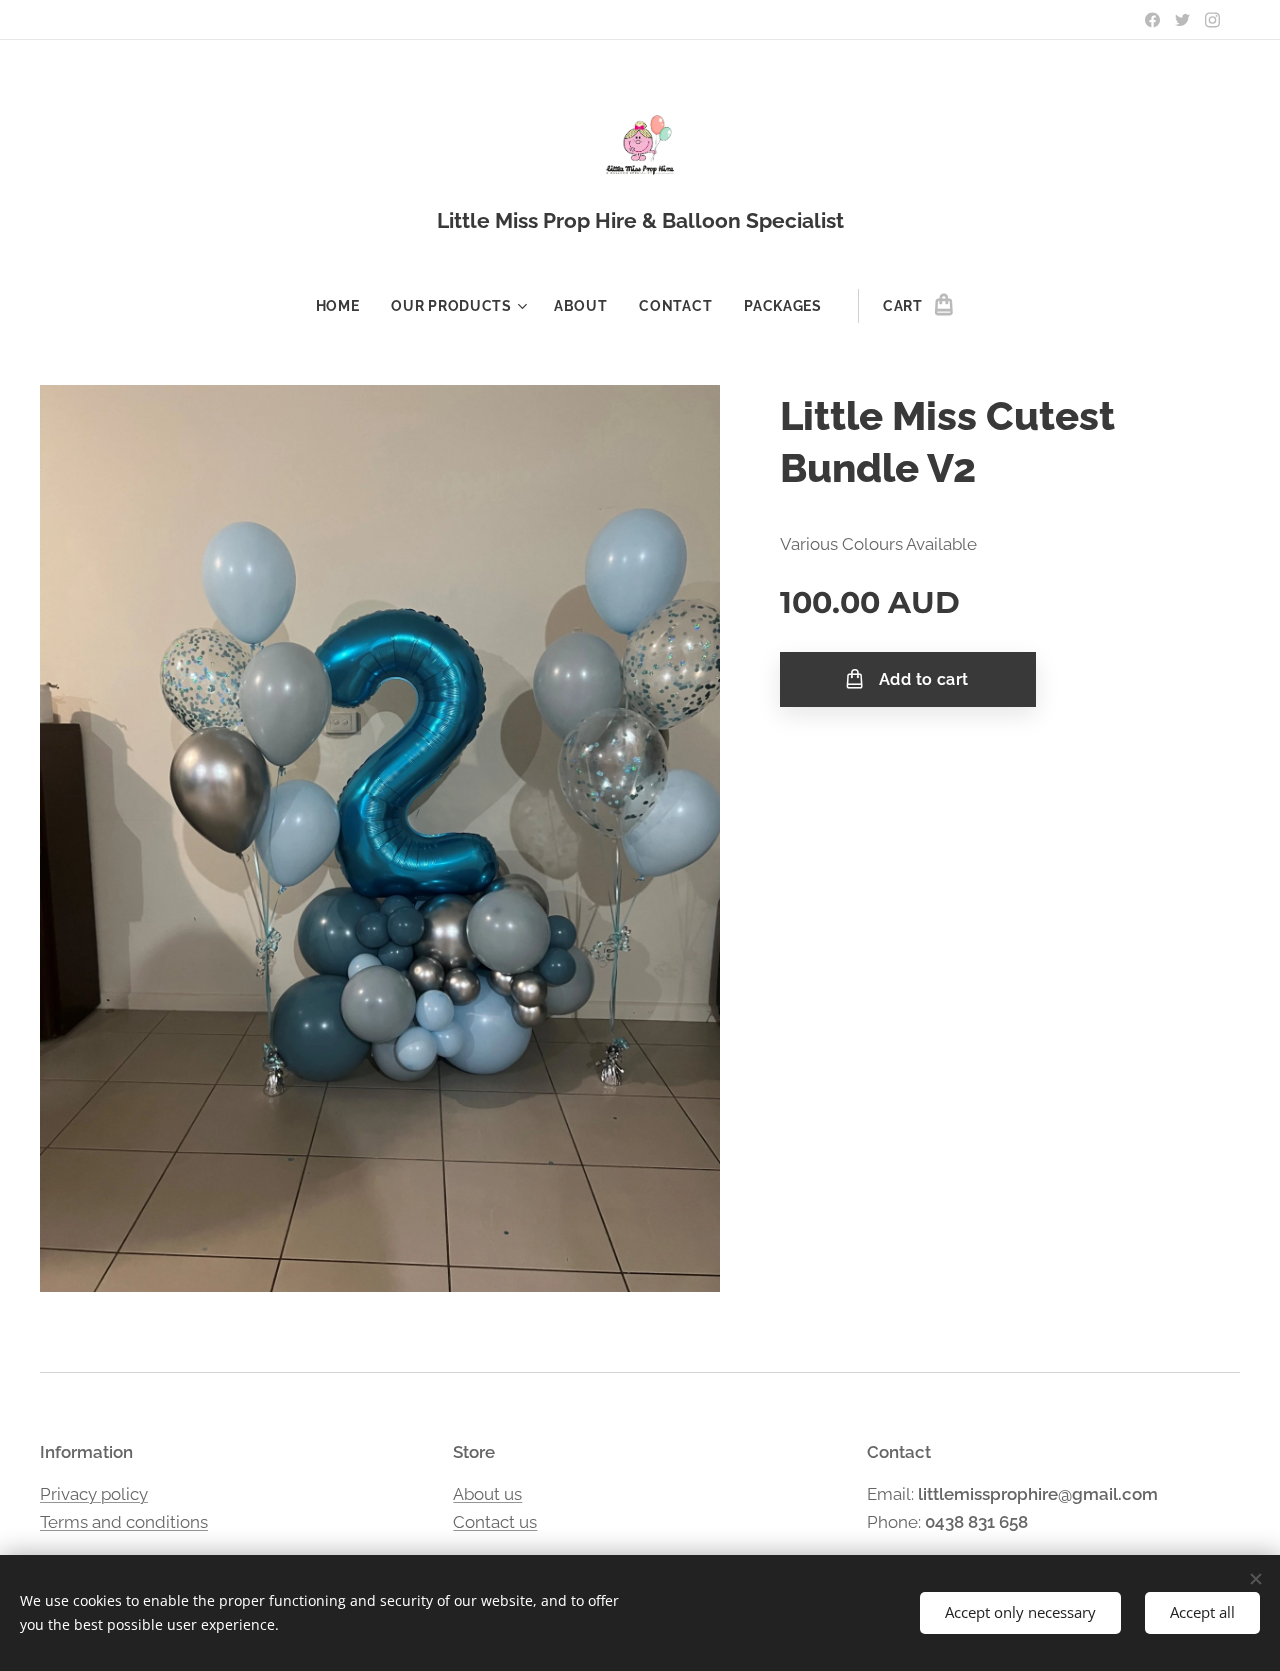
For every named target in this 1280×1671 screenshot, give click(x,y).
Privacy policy (94, 1494)
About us (487, 1494)
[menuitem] (346, 306)
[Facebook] (1152, 20)
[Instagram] (1212, 20)
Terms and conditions (124, 1522)
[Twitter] (1182, 20)
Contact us (495, 1522)
